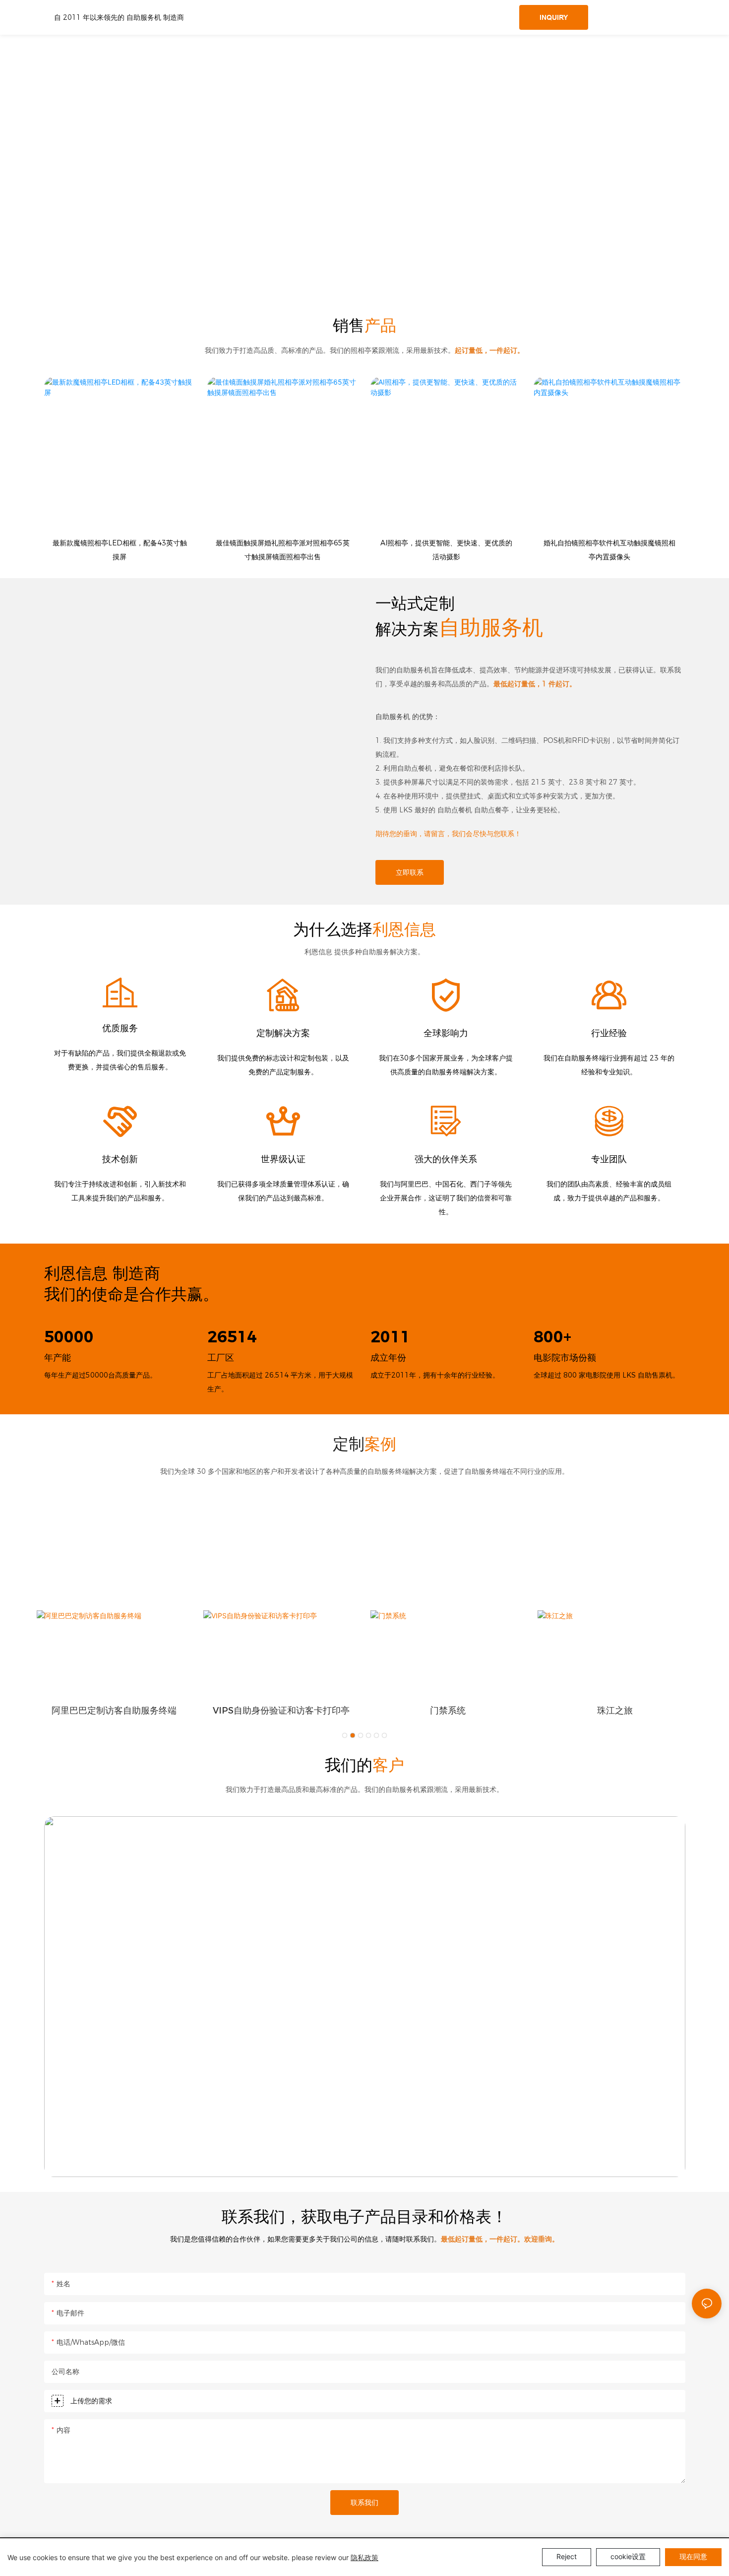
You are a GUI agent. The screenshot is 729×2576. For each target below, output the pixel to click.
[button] (345, 1735)
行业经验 (609, 1033)
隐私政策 (364, 2557)
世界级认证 (283, 1159)
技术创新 (120, 1159)
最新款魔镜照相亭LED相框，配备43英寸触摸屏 (120, 550)
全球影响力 (446, 1033)
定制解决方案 (283, 1033)
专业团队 (609, 1159)
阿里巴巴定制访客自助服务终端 (114, 1711)
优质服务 (120, 1028)
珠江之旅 (615, 1711)
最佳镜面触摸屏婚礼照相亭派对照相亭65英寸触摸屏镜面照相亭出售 (283, 550)
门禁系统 (448, 1711)
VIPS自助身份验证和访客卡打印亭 (281, 1711)
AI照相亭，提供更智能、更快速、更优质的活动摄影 (446, 550)
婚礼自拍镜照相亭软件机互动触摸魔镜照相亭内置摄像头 (609, 550)
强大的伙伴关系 (446, 1159)
